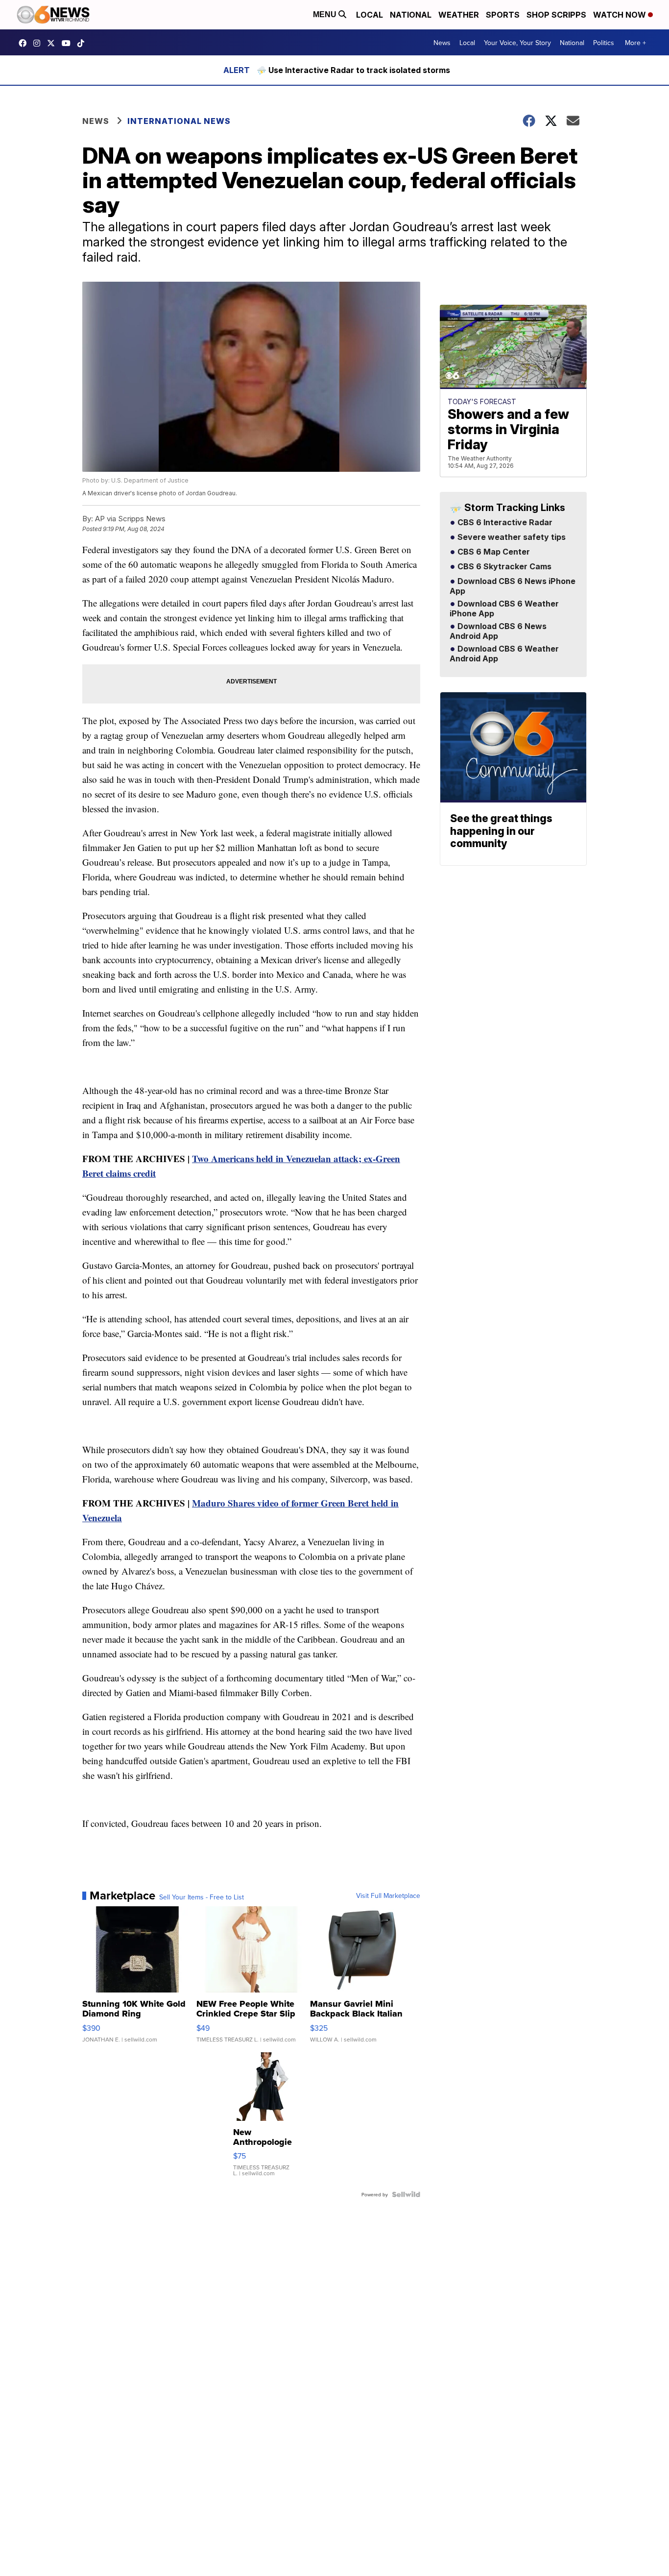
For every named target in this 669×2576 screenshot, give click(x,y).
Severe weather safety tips (511, 537)
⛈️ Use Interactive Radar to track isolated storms (353, 70)
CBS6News (25, 43)
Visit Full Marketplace (388, 1896)
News (442, 43)
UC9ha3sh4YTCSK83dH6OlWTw (69, 43)
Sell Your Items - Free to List (202, 1897)
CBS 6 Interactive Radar (504, 523)
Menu (326, 14)
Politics (604, 43)
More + (635, 43)
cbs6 (39, 43)
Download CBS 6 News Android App (498, 632)
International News (179, 121)
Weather (459, 15)
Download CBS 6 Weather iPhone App (504, 609)
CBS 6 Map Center (493, 552)
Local (370, 15)
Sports (503, 15)
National (411, 15)
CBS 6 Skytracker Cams (503, 567)
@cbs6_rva (83, 43)
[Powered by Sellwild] (406, 2194)
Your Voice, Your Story (517, 43)
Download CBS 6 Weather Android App (504, 654)
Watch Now (621, 15)
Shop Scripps (556, 15)
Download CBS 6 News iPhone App (513, 586)
